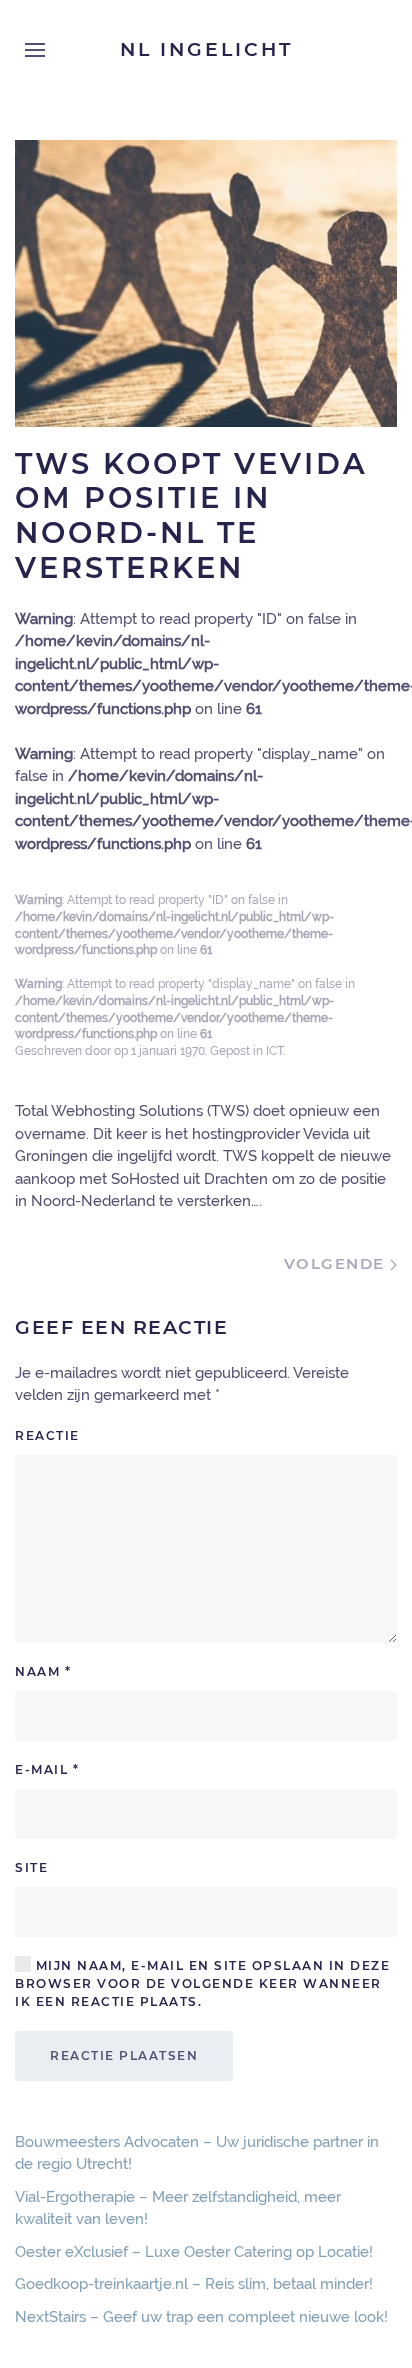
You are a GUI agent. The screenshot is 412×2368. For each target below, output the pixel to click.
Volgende (337, 1263)
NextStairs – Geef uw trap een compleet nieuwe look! (201, 2317)
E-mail (47, 1769)
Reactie (47, 1435)
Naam (43, 1671)
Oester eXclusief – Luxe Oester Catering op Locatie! (194, 2252)
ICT (274, 1051)
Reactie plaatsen (124, 2055)
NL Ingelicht (206, 49)
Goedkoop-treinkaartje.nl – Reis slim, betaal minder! (194, 2284)
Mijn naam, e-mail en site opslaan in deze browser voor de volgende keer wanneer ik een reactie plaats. (202, 1983)
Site (31, 1867)
